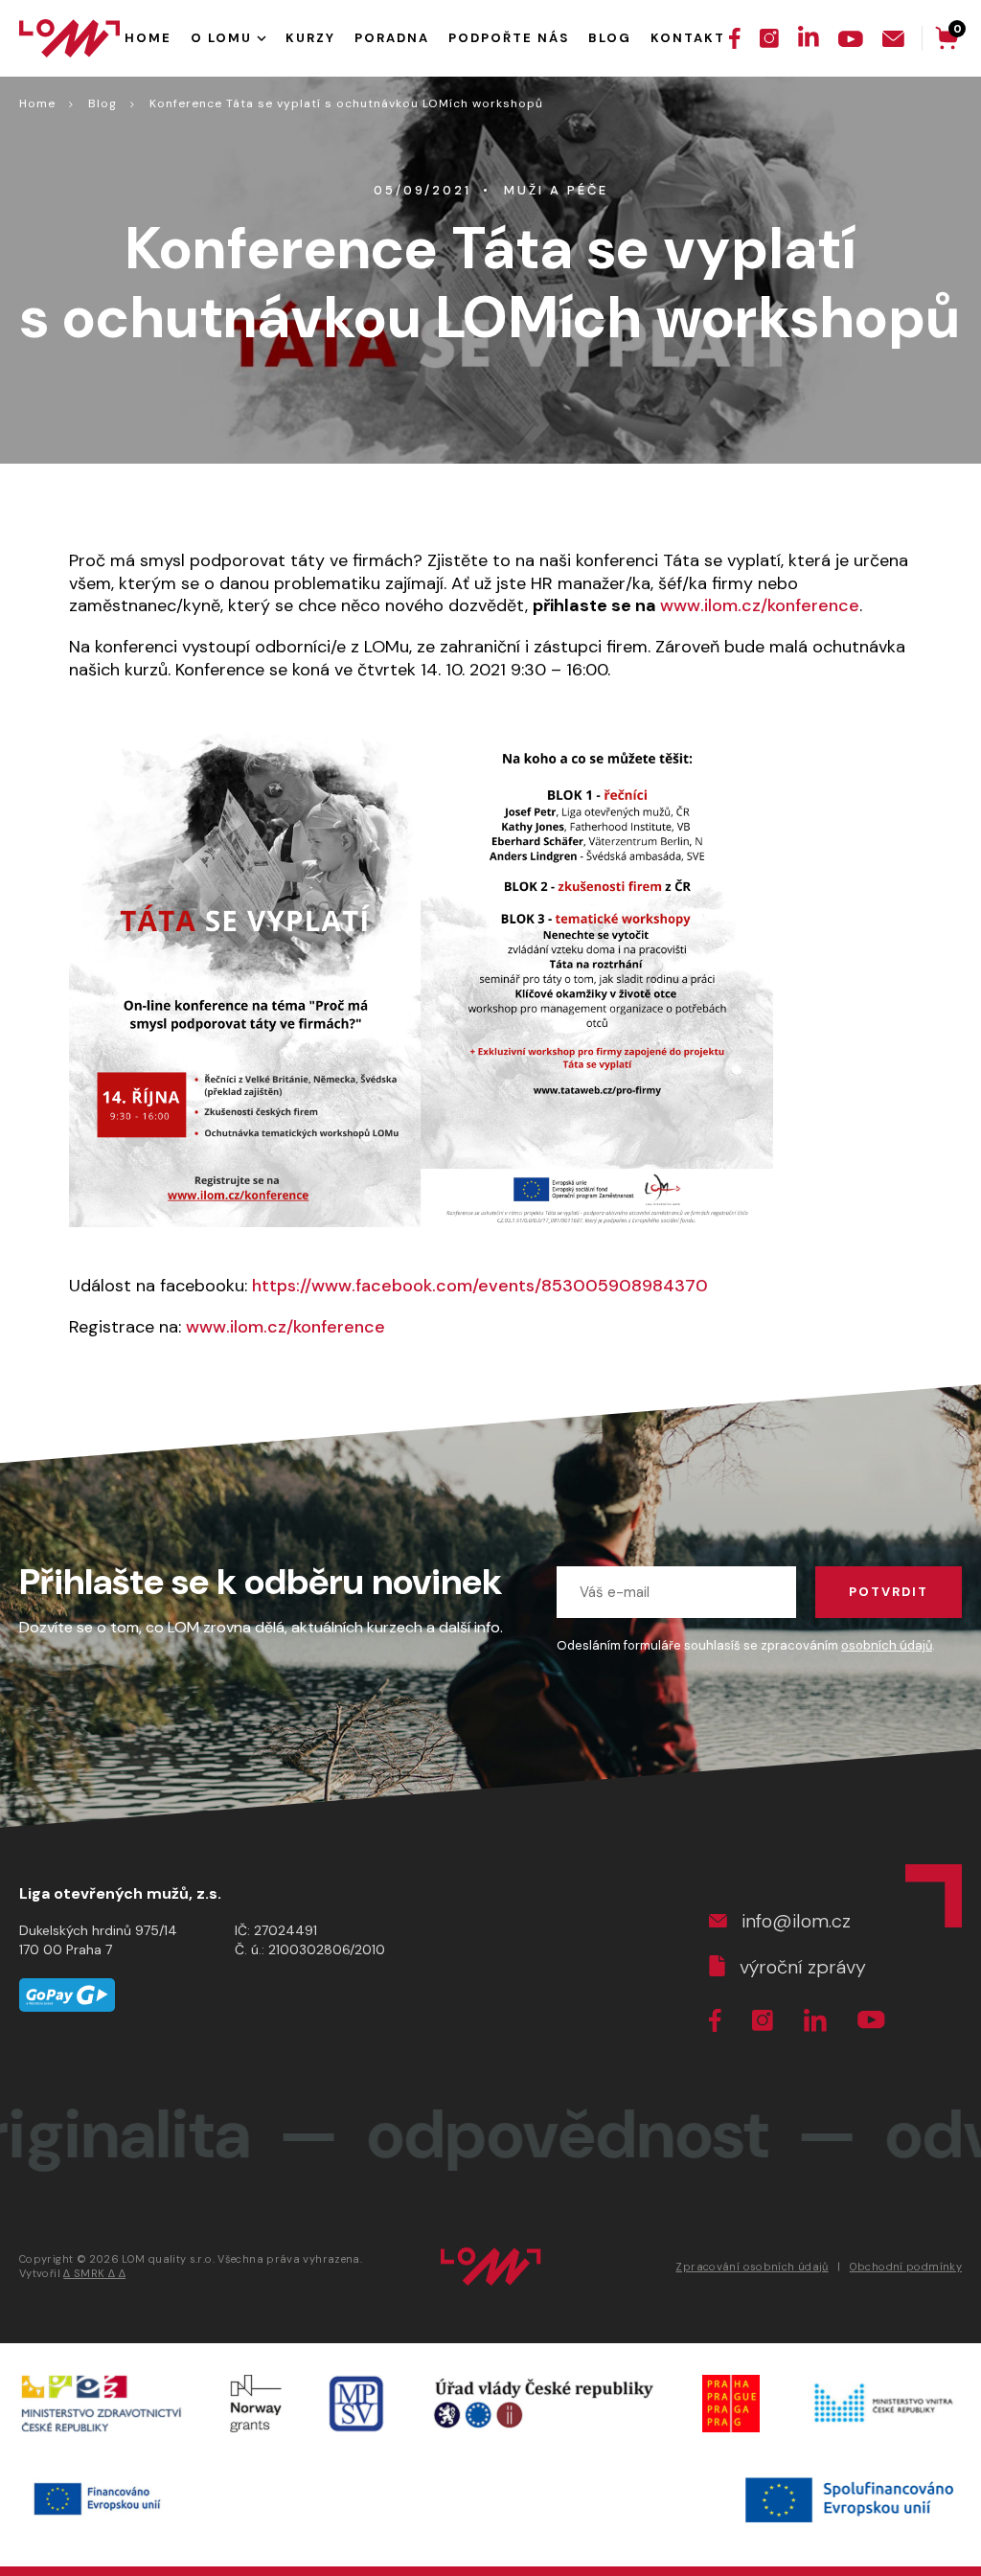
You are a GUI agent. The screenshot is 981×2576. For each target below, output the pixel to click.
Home (37, 103)
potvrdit (889, 1592)
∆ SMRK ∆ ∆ (94, 2273)
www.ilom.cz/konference (760, 605)
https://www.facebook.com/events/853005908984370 (480, 1286)
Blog (103, 103)
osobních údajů (887, 1645)
